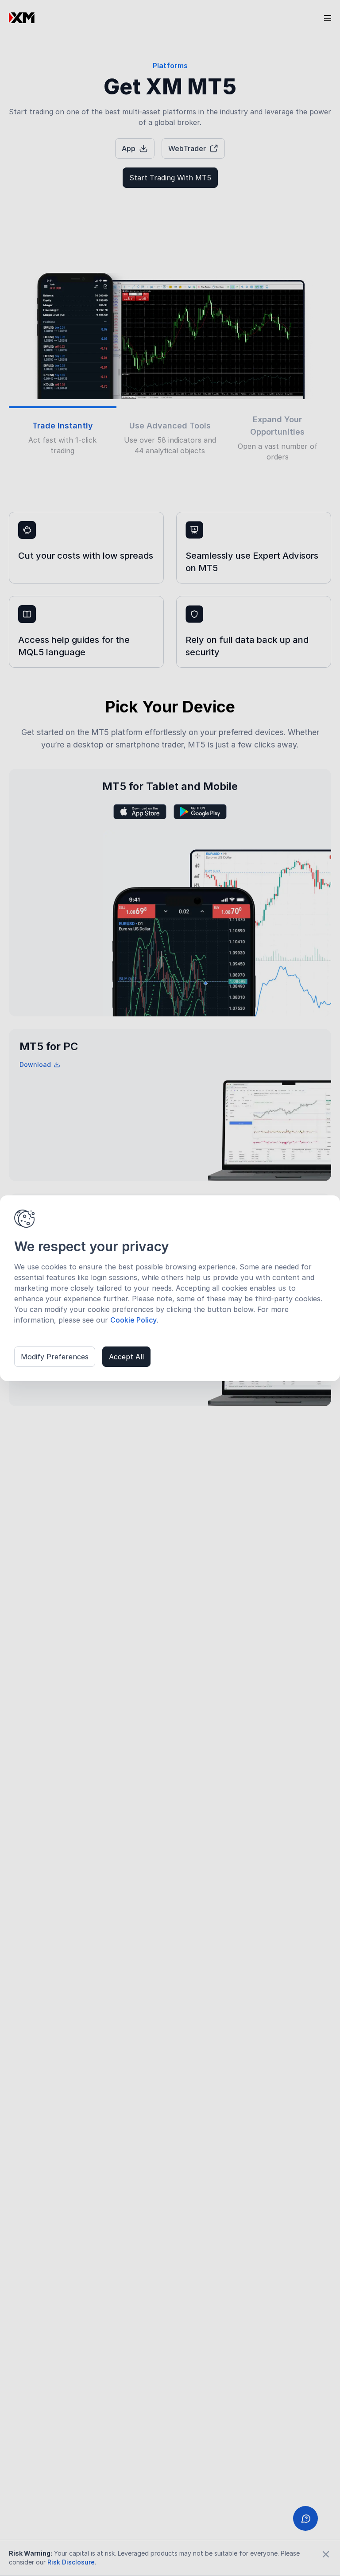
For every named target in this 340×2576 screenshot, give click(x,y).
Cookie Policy (133, 1320)
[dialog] (170, 1288)
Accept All (126, 1357)
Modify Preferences (55, 1357)
